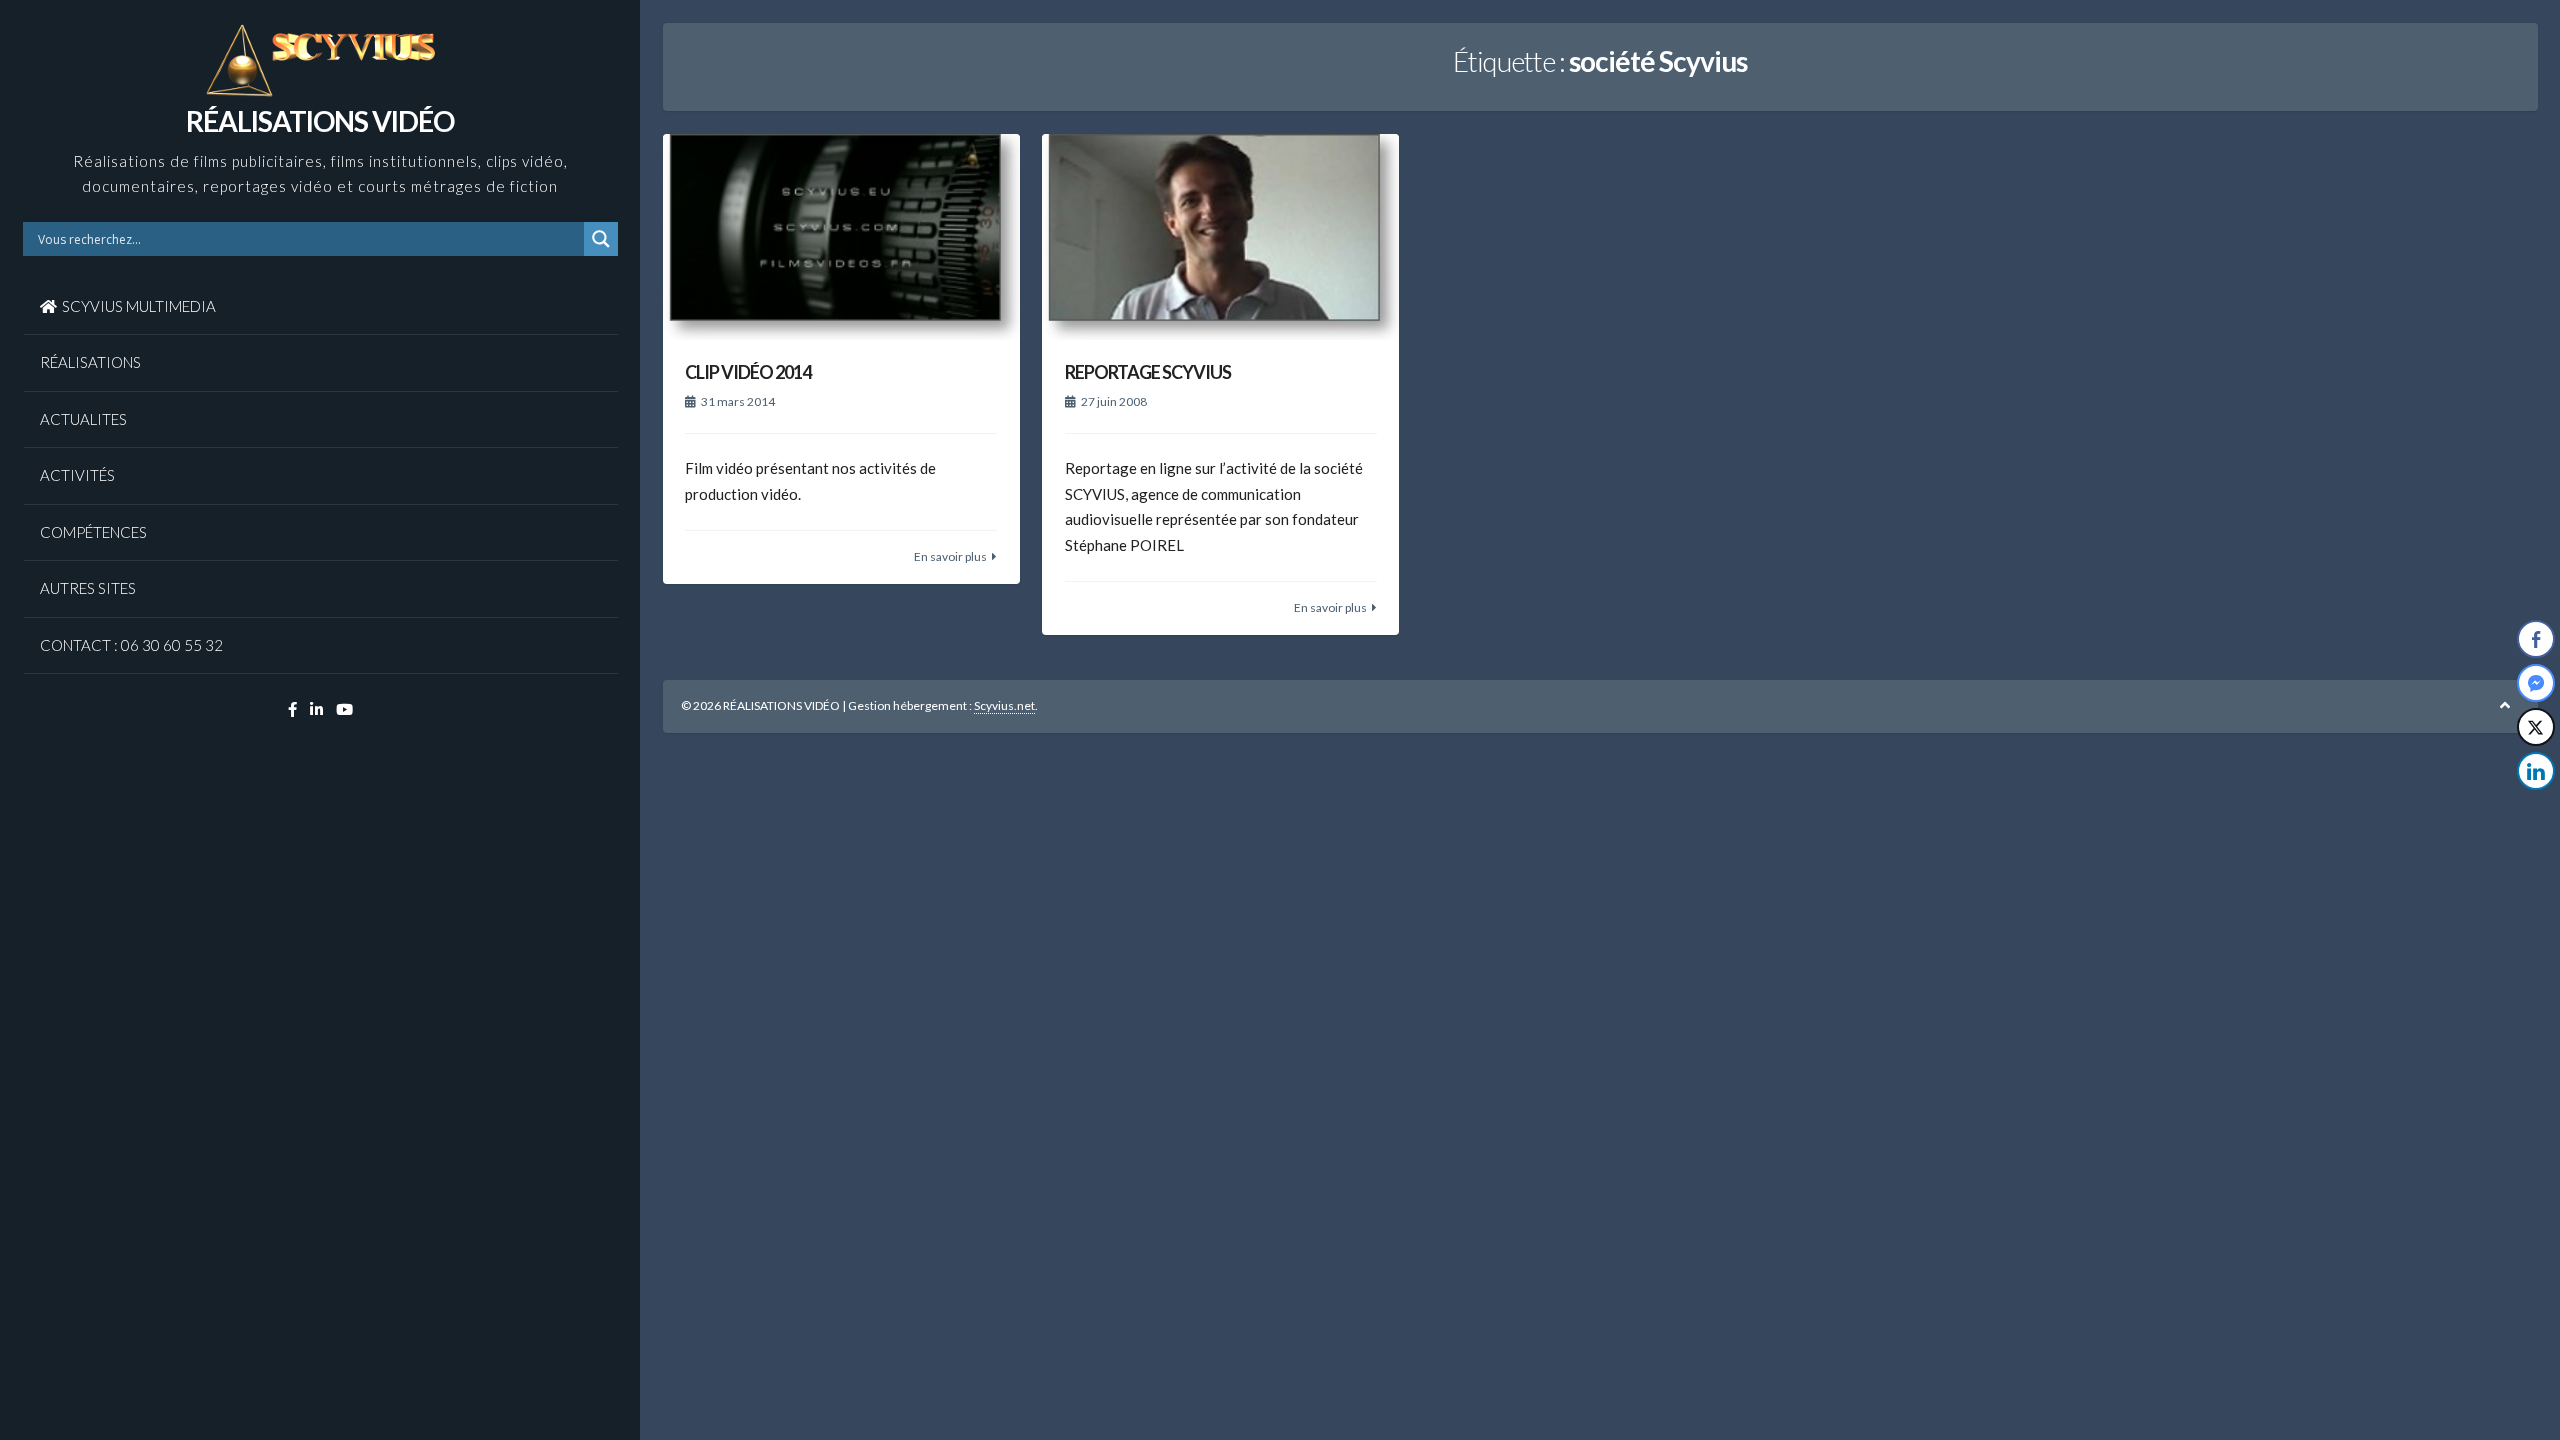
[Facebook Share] (2536, 639)
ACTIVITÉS (77, 475)
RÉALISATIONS (90, 362)
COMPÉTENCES (93, 532)
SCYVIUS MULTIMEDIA (139, 306)
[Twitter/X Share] (2536, 727)
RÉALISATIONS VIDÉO (320, 121)
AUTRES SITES (88, 588)
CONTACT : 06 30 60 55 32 (131, 645)
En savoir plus (950, 556)
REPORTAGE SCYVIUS (1148, 372)
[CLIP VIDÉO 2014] (841, 237)
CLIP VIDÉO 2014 (748, 372)
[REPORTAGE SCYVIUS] (1220, 237)
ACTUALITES (83, 419)
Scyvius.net (1004, 705)
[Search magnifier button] (601, 239)
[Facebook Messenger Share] (2536, 683)
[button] (2537, 811)
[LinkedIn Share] (2536, 771)
